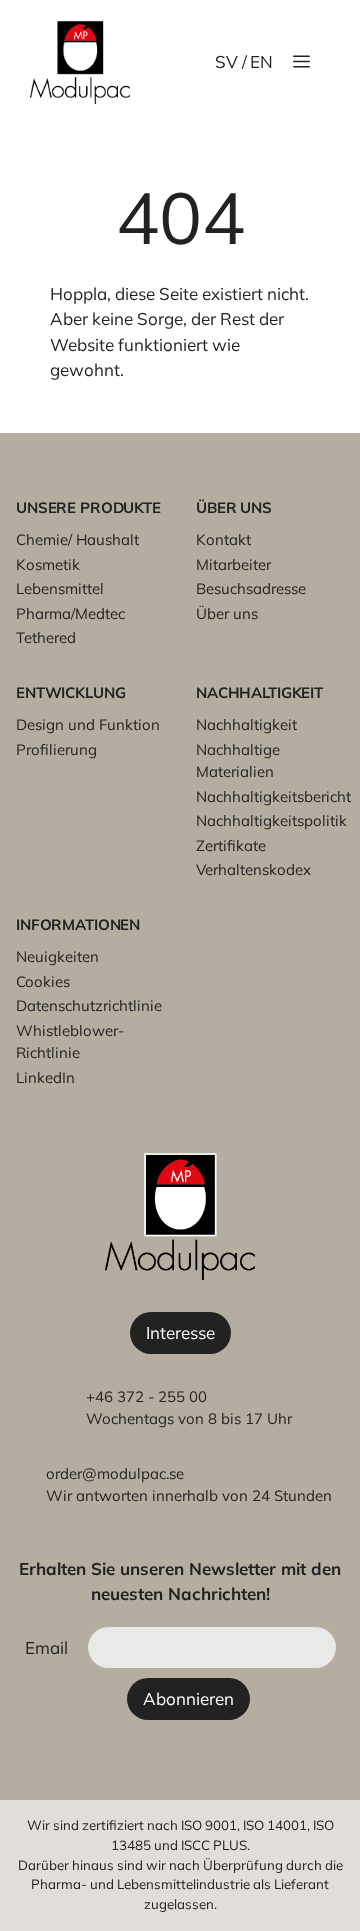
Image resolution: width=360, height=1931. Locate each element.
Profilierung (56, 749)
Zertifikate (231, 845)
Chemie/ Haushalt (77, 539)
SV (226, 61)
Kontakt (223, 539)
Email (46, 1647)
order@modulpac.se (115, 1473)
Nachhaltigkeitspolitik (271, 820)
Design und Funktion (88, 724)
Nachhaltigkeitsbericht (273, 796)
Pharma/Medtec (70, 613)
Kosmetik (48, 564)
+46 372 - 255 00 (146, 1396)
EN (261, 61)
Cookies (43, 981)
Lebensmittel (60, 588)
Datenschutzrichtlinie (89, 1005)
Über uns (227, 613)
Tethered (46, 637)
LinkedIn (45, 1077)
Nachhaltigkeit (246, 724)
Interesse (180, 1332)
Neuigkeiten (57, 956)
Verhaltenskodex (253, 869)
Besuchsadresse (251, 588)
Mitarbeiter (233, 564)
